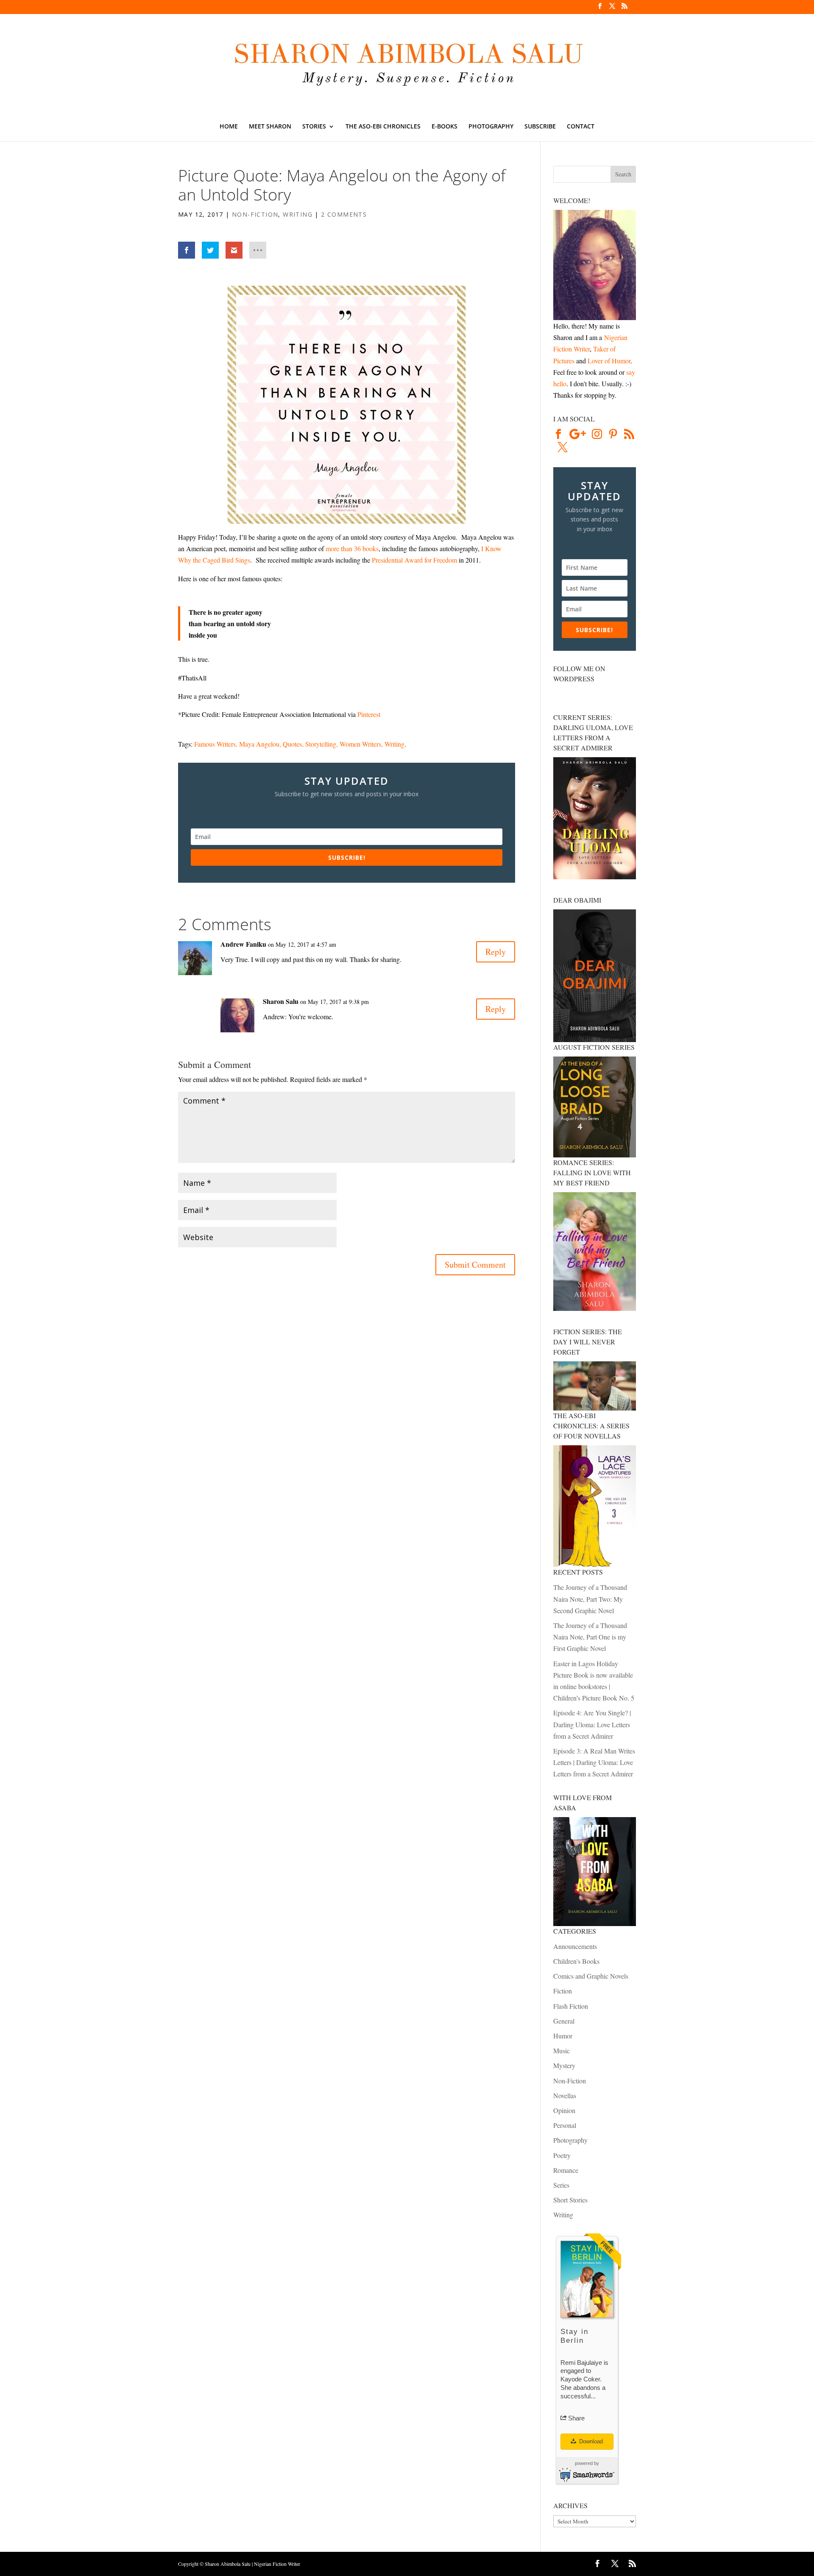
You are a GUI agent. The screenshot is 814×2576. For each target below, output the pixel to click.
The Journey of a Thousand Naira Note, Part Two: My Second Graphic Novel (590, 1599)
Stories (314, 127)
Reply (496, 952)
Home (229, 127)
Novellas (565, 2095)
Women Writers (360, 744)
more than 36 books (352, 548)
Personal (565, 2125)
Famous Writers (215, 744)
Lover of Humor (609, 361)
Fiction (563, 1991)
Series (561, 2185)
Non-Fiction (255, 214)
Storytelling (321, 744)
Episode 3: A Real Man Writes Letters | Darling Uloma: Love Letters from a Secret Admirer (594, 1762)
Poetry (562, 2155)
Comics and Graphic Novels (591, 1976)
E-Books (445, 127)
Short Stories (570, 2200)
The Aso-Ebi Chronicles (383, 127)
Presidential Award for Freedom (414, 560)
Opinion (564, 2110)
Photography (491, 127)
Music (562, 2050)
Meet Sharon (270, 127)
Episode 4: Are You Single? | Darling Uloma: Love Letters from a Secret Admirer (592, 1724)
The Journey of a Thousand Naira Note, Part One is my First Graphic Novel (590, 1637)
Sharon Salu (281, 1001)
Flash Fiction (571, 2006)
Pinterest (369, 714)
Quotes (292, 744)
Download (590, 2441)
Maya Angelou (259, 744)
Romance (566, 2170)
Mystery (564, 2065)
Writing (298, 214)
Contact (581, 127)
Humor (563, 2036)
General (564, 2021)
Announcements (575, 1946)
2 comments (344, 214)
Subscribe (540, 127)
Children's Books (576, 1961)
